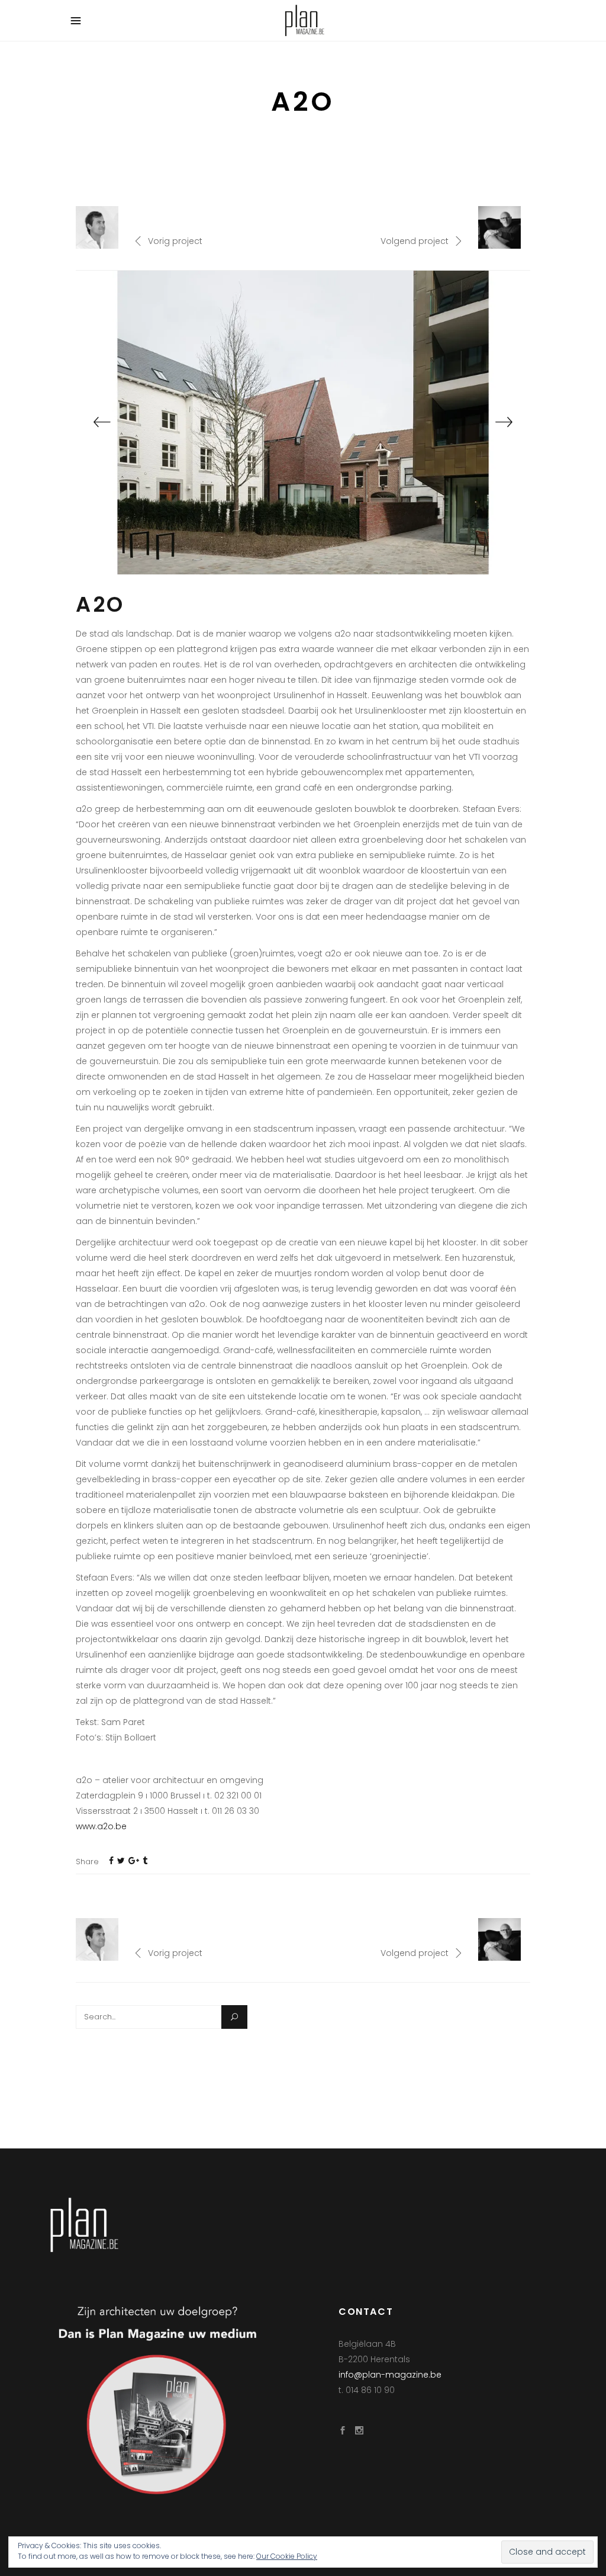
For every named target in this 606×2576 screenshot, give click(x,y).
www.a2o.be (101, 1826)
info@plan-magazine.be (390, 2375)
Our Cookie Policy (287, 2556)
